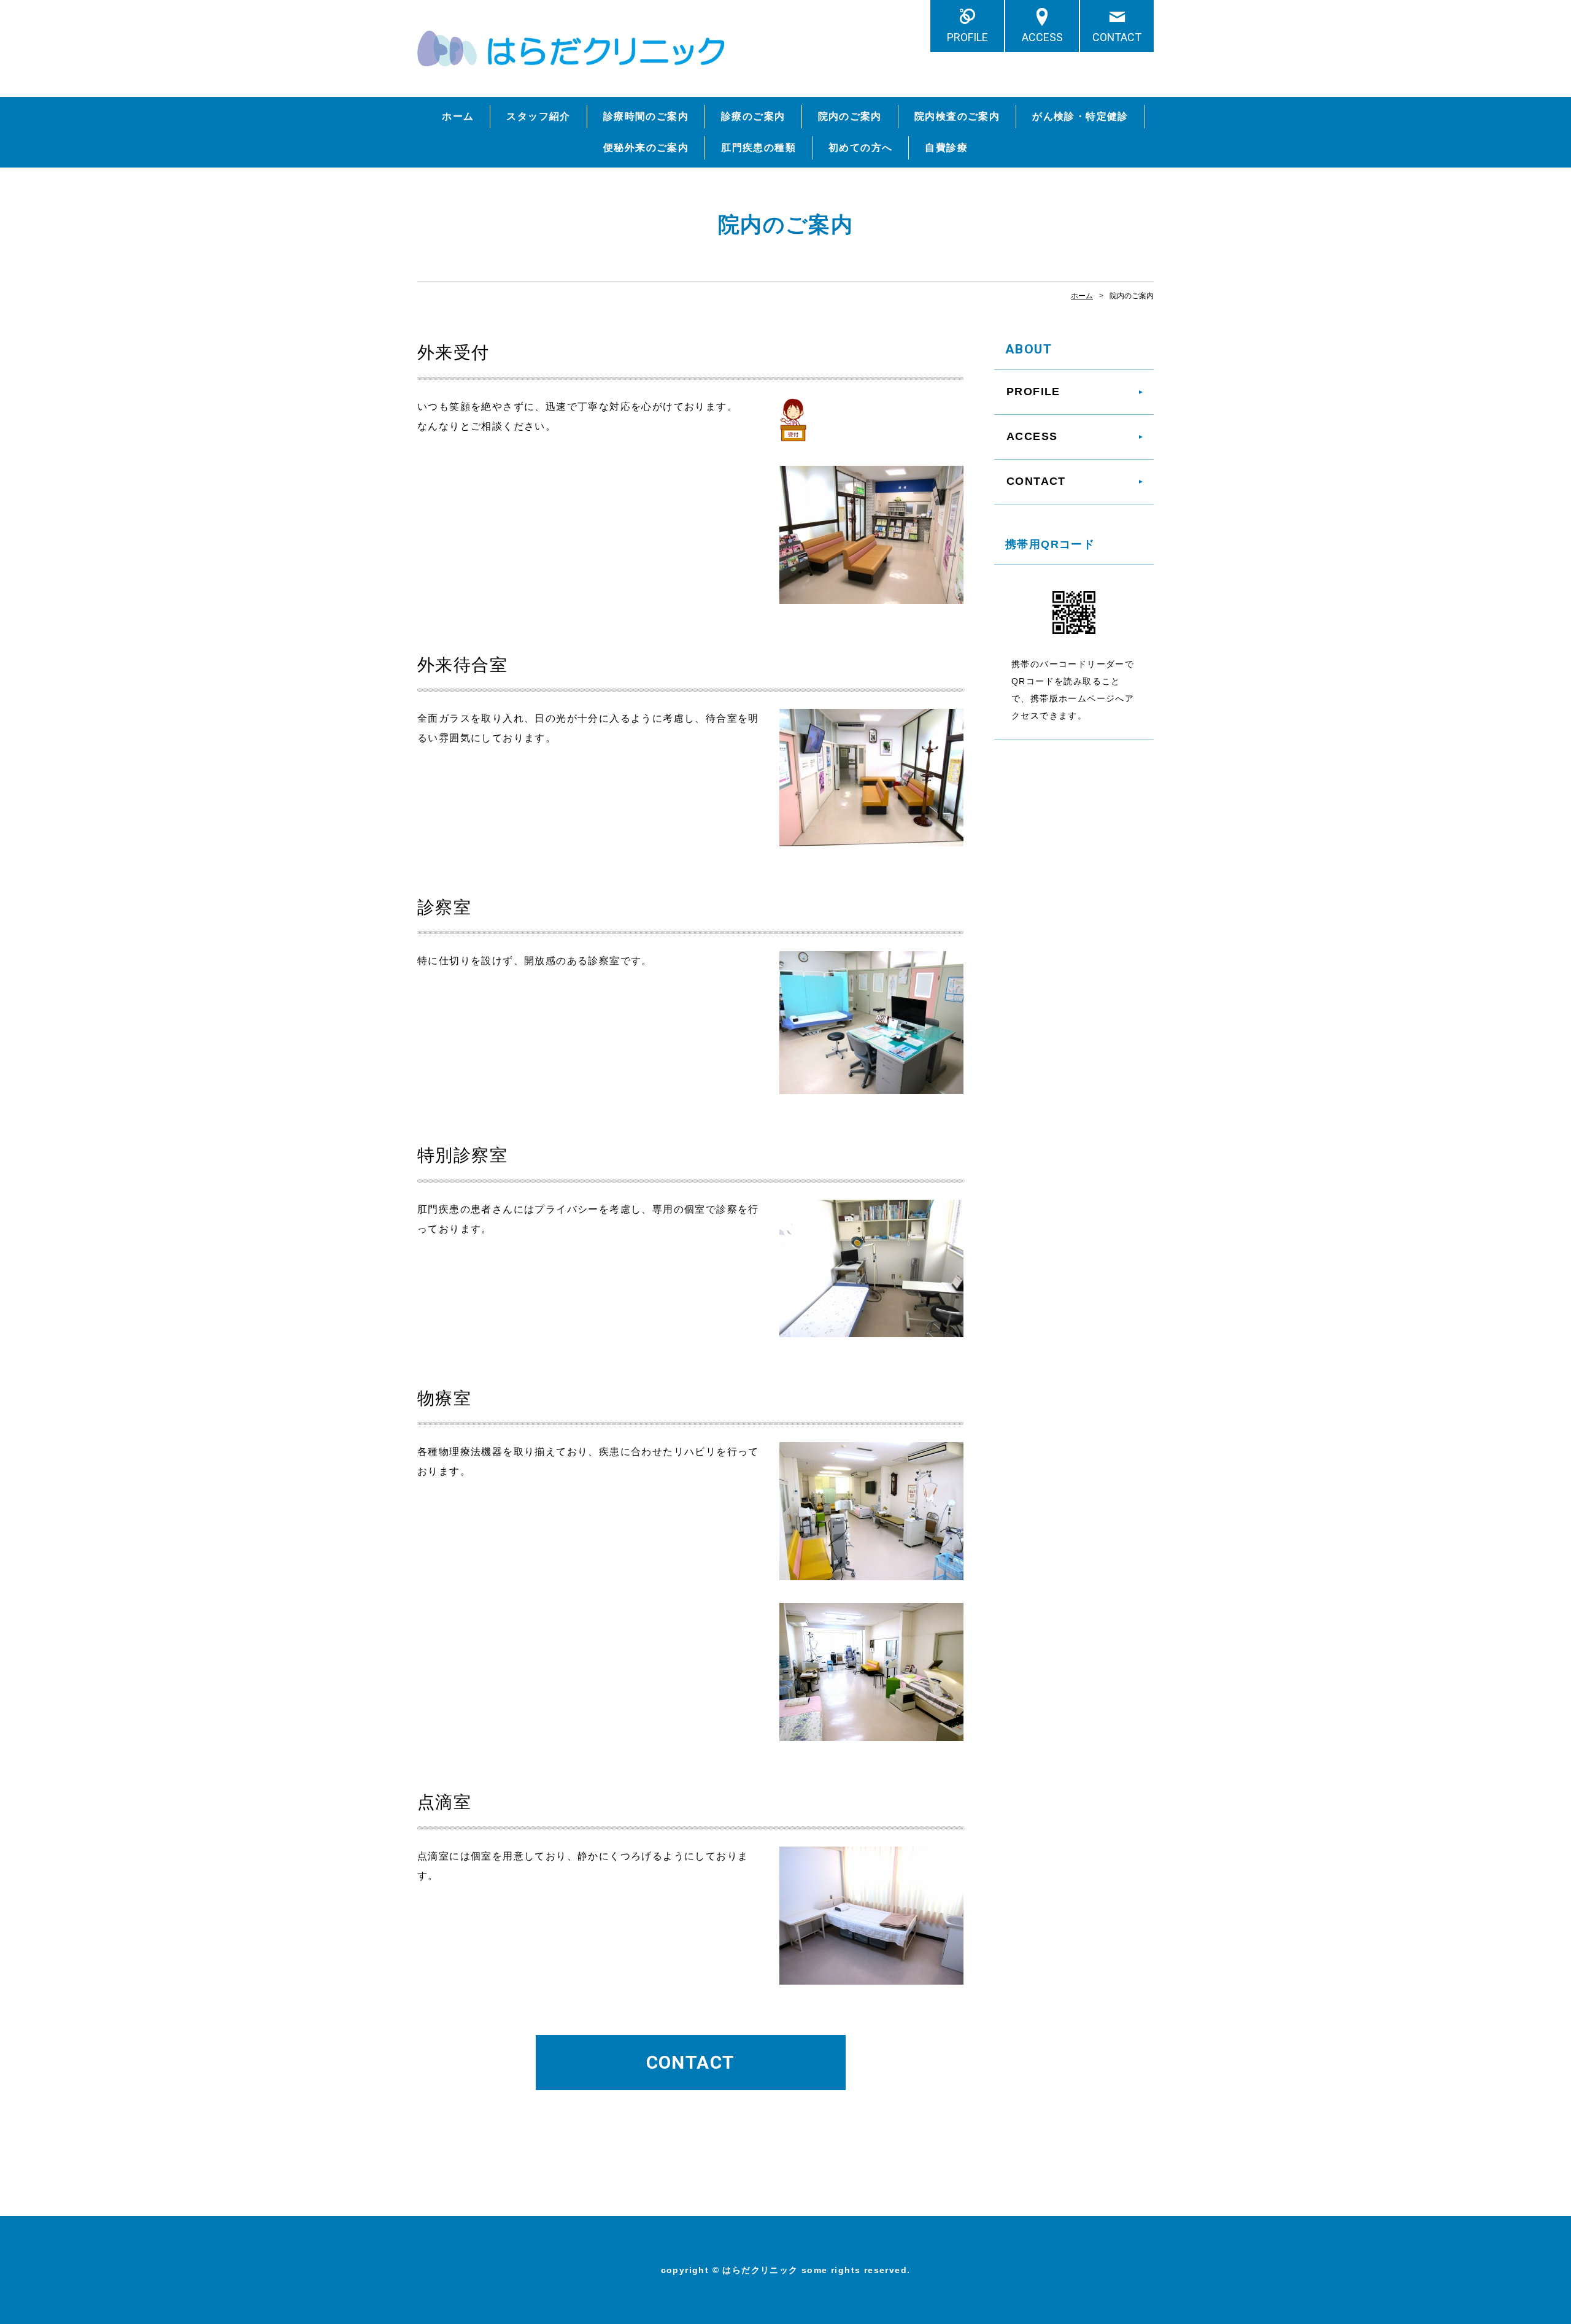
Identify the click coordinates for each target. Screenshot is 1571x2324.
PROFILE (967, 37)
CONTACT (1117, 37)
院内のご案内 (850, 116)
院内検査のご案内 (957, 116)
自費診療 (946, 148)
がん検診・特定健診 (1080, 116)
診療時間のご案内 (646, 116)
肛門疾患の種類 (758, 148)
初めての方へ (860, 148)
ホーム (458, 116)
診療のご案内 (753, 116)
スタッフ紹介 (538, 116)
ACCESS (1042, 37)
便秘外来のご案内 (646, 148)
